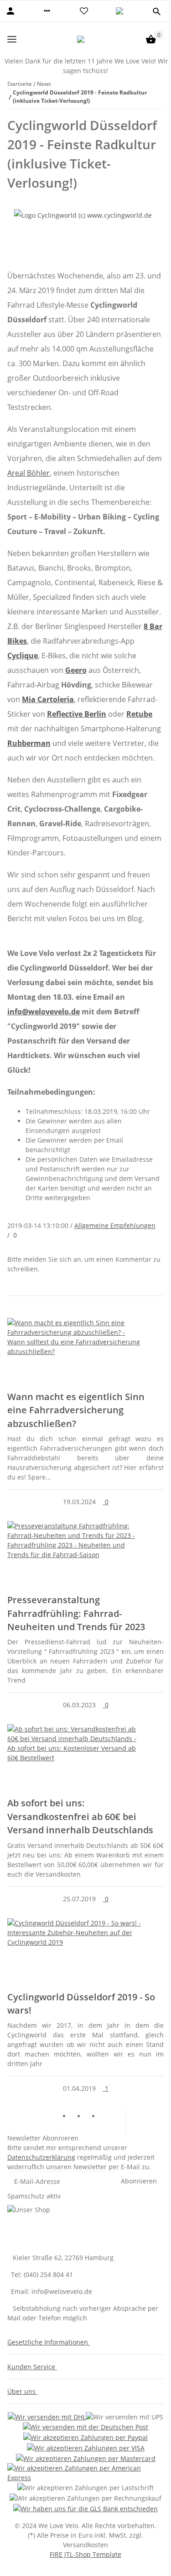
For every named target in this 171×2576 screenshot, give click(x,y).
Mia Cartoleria (48, 699)
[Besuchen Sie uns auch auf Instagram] (107, 2117)
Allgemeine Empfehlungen (115, 1225)
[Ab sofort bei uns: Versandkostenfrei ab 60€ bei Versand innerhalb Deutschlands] (85, 1758)
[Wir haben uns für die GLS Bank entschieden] (85, 2508)
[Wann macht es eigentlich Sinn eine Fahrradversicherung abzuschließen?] (85, 1352)
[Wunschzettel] (84, 11)
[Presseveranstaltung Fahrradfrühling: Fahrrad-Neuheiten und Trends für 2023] (85, 1555)
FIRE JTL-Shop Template (85, 2554)
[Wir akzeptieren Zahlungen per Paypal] (85, 2437)
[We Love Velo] (81, 39)
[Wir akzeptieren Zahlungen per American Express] (85, 2473)
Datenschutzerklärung (41, 2157)
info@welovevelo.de (44, 1012)
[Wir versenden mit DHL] (47, 2416)
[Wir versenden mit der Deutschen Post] (85, 2427)
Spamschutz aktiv (34, 2196)
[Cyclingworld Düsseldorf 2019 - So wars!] (85, 1952)
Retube (139, 714)
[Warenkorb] (151, 39)
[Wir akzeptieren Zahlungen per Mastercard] (86, 2458)
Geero (76, 670)
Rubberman (29, 743)
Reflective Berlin (77, 714)
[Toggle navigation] (12, 39)
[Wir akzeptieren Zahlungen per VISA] (86, 2447)
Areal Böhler (28, 473)
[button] (47, 11)
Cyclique (23, 656)
